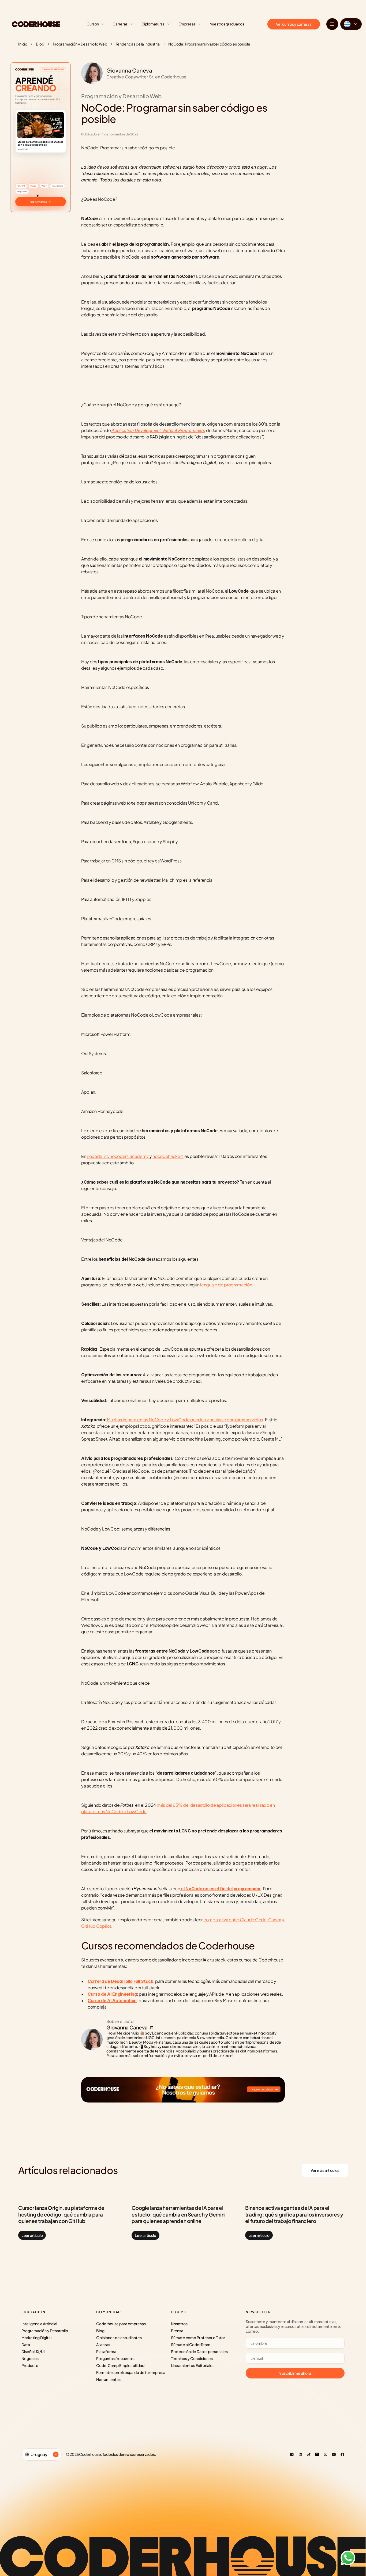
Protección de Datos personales (199, 2351)
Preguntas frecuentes (116, 2358)
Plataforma (106, 2351)
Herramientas (108, 2379)
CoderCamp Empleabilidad (120, 2365)
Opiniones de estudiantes (119, 2338)
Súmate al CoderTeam (191, 2344)
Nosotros (179, 2324)
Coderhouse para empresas (121, 2324)
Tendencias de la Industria (138, 44)
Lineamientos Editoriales (193, 2365)
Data (26, 2344)
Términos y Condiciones (192, 2358)
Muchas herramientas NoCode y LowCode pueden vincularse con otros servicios (184, 1420)
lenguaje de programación (226, 1285)
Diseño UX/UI (33, 2351)
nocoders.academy (129, 1156)
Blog (40, 44)
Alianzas (103, 2344)
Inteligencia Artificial (39, 2324)
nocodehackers (168, 1156)
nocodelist (97, 1156)
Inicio (23, 44)
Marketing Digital (36, 2338)
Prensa (177, 2331)
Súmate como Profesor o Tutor (198, 2338)
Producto (30, 2365)
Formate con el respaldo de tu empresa (131, 2372)
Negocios (30, 2358)
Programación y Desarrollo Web (80, 44)
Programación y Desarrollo (45, 2331)
